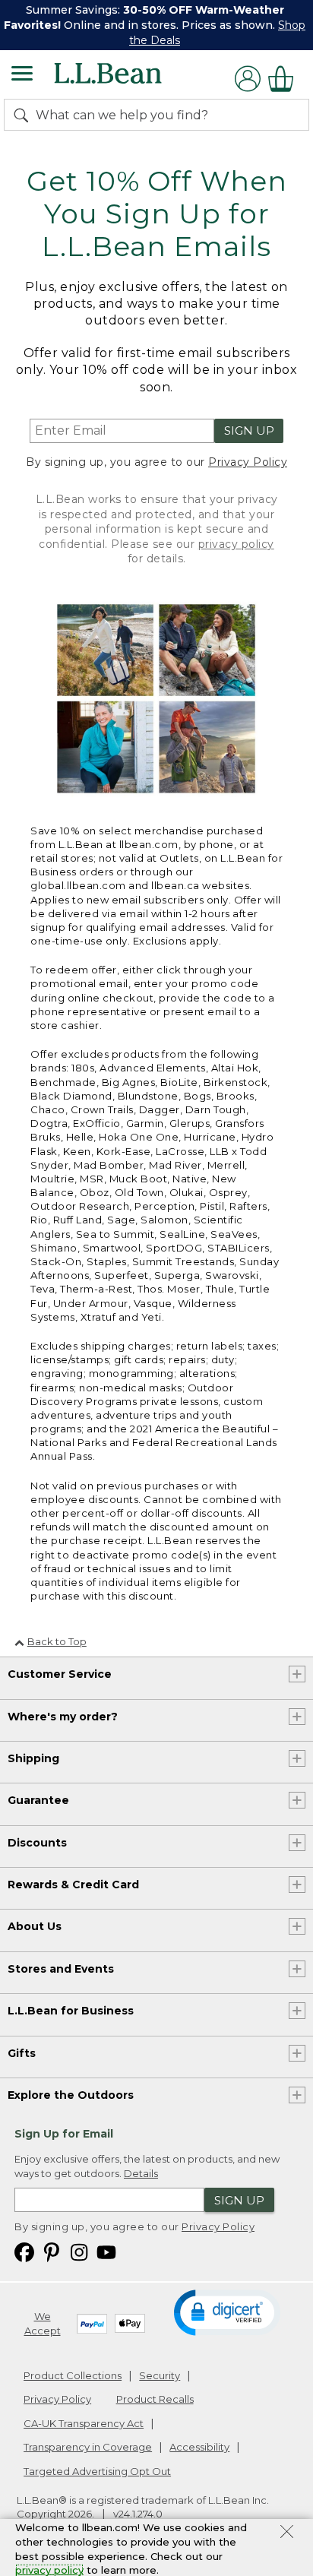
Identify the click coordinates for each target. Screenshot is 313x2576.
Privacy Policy (248, 462)
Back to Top (57, 1641)
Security (160, 2375)
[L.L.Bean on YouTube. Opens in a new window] (106, 2251)
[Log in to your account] (248, 79)
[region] (156, 25)
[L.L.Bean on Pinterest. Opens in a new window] (52, 2251)
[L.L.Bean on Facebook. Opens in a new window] (24, 2251)
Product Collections (73, 2375)
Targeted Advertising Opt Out (97, 2471)
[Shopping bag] (285, 79)
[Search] (24, 115)
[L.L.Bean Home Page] (129, 79)
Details (141, 2173)
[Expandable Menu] (22, 75)
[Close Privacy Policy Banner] (287, 2533)
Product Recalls (155, 2399)
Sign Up (249, 430)
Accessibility (199, 2447)
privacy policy (236, 544)
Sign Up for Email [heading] (64, 2134)
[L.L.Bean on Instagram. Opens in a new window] (79, 2251)
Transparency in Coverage (88, 2447)
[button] (227, 2312)
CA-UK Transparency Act (84, 2423)
